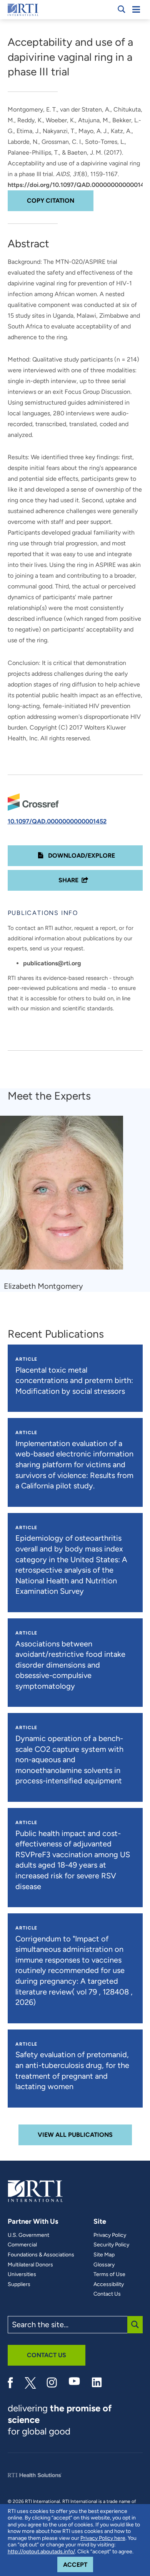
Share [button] (68, 880)
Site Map (104, 2255)
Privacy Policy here (103, 2538)
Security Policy (111, 2245)
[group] (66, 1204)
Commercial (22, 2245)
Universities (22, 2274)
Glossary (104, 2265)
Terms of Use (109, 2274)
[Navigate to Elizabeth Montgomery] (64, 1196)
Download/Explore (81, 856)
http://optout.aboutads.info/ (41, 2552)
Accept (78, 2564)
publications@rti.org (52, 963)
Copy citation (51, 201)
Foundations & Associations (41, 2255)
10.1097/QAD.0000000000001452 (57, 821)
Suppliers (19, 2284)
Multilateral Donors (30, 2265)
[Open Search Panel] (122, 9)
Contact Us (107, 2294)
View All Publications (75, 2135)
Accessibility (109, 2284)
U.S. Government (28, 2235)
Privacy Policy (110, 2235)
